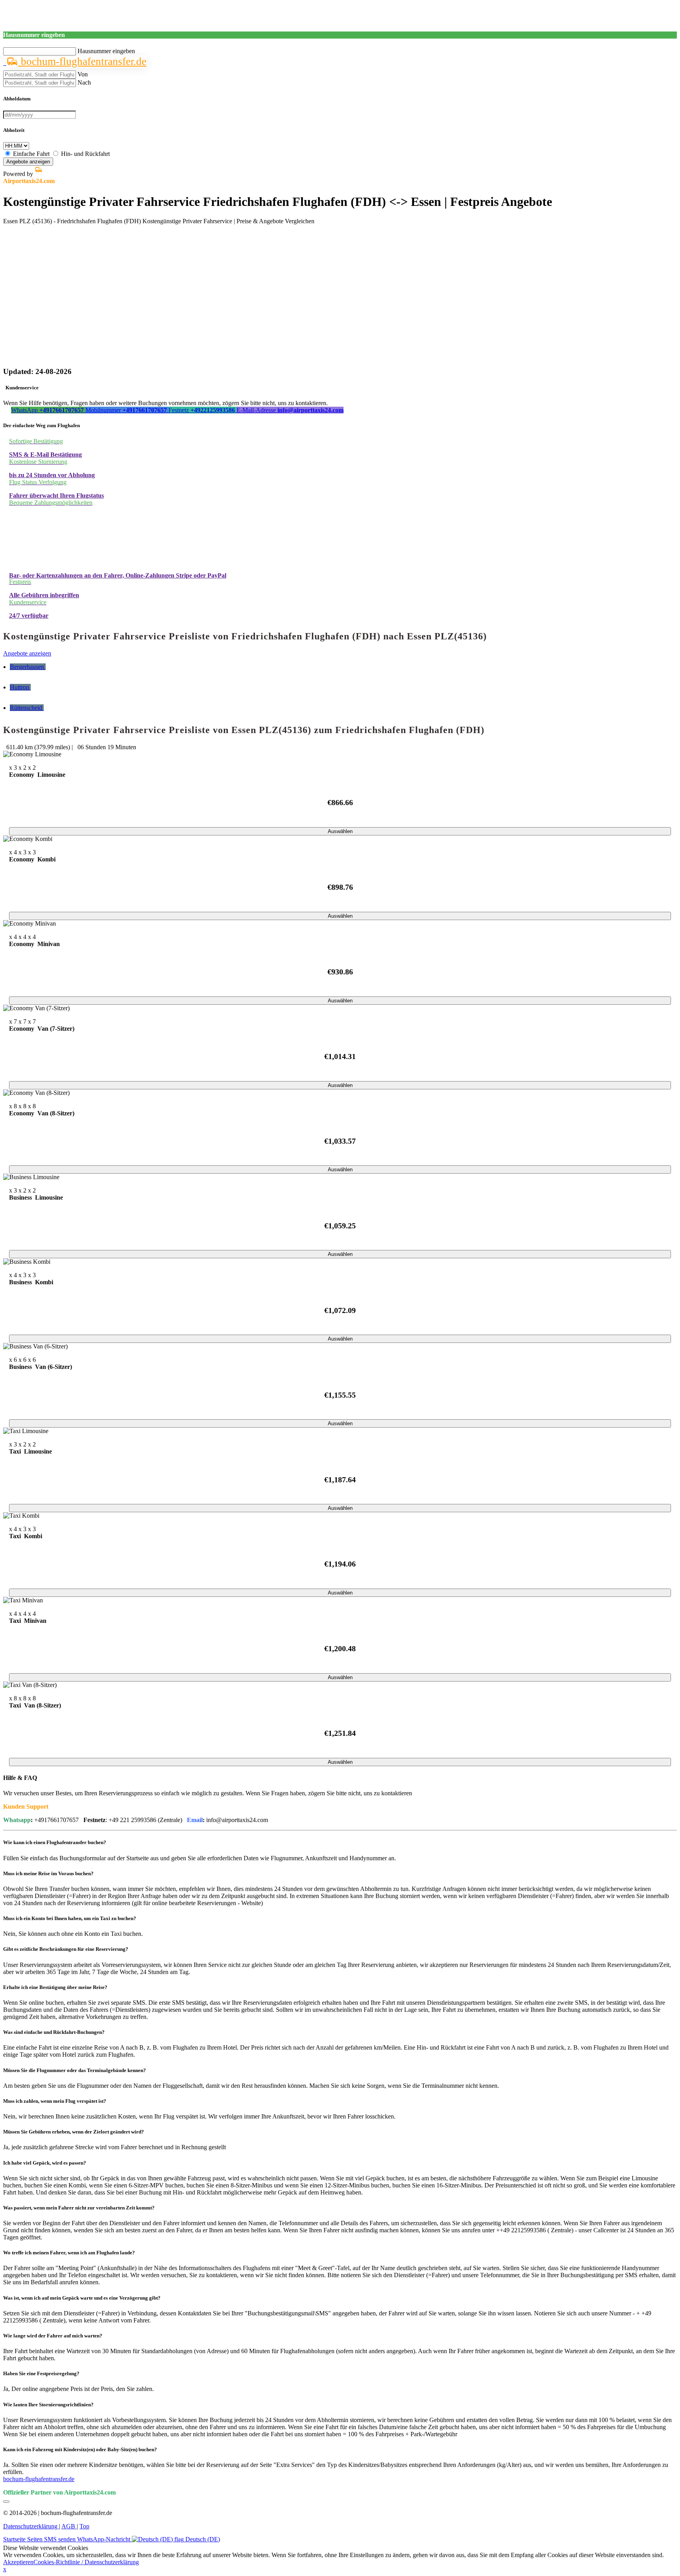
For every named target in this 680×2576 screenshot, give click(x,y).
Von (83, 74)
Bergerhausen (28, 667)
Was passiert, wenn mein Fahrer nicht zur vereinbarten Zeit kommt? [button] (79, 2208)
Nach (84, 82)
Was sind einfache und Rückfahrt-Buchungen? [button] (54, 2032)
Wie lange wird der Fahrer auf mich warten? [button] (53, 2336)
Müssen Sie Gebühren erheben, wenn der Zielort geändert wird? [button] (74, 2132)
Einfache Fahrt (31, 154)
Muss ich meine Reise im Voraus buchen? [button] (48, 1873)
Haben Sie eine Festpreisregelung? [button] (41, 2373)
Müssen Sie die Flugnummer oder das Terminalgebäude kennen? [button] (75, 2070)
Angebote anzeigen (28, 162)
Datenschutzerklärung (31, 2526)
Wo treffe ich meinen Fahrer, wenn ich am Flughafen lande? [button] (69, 2253)
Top (84, 2526)
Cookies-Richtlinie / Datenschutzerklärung (86, 2562)
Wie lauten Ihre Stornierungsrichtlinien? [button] (48, 2405)
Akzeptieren (18, 2562)
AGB (69, 2526)
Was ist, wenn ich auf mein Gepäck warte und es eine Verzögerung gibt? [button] (82, 2298)
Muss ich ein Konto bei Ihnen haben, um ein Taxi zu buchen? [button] (70, 1918)
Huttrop (20, 687)
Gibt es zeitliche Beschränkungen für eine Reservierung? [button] (66, 1949)
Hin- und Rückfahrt (85, 154)
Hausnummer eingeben (106, 51)
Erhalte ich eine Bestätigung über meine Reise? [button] (55, 1987)
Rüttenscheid (27, 708)
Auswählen (340, 831)
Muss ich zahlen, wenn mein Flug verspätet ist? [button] (55, 2101)
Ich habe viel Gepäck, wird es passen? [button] (45, 2163)
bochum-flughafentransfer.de (82, 61)
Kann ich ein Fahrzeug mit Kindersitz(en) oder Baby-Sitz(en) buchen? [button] (80, 2449)
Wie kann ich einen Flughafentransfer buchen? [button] (55, 1842)
